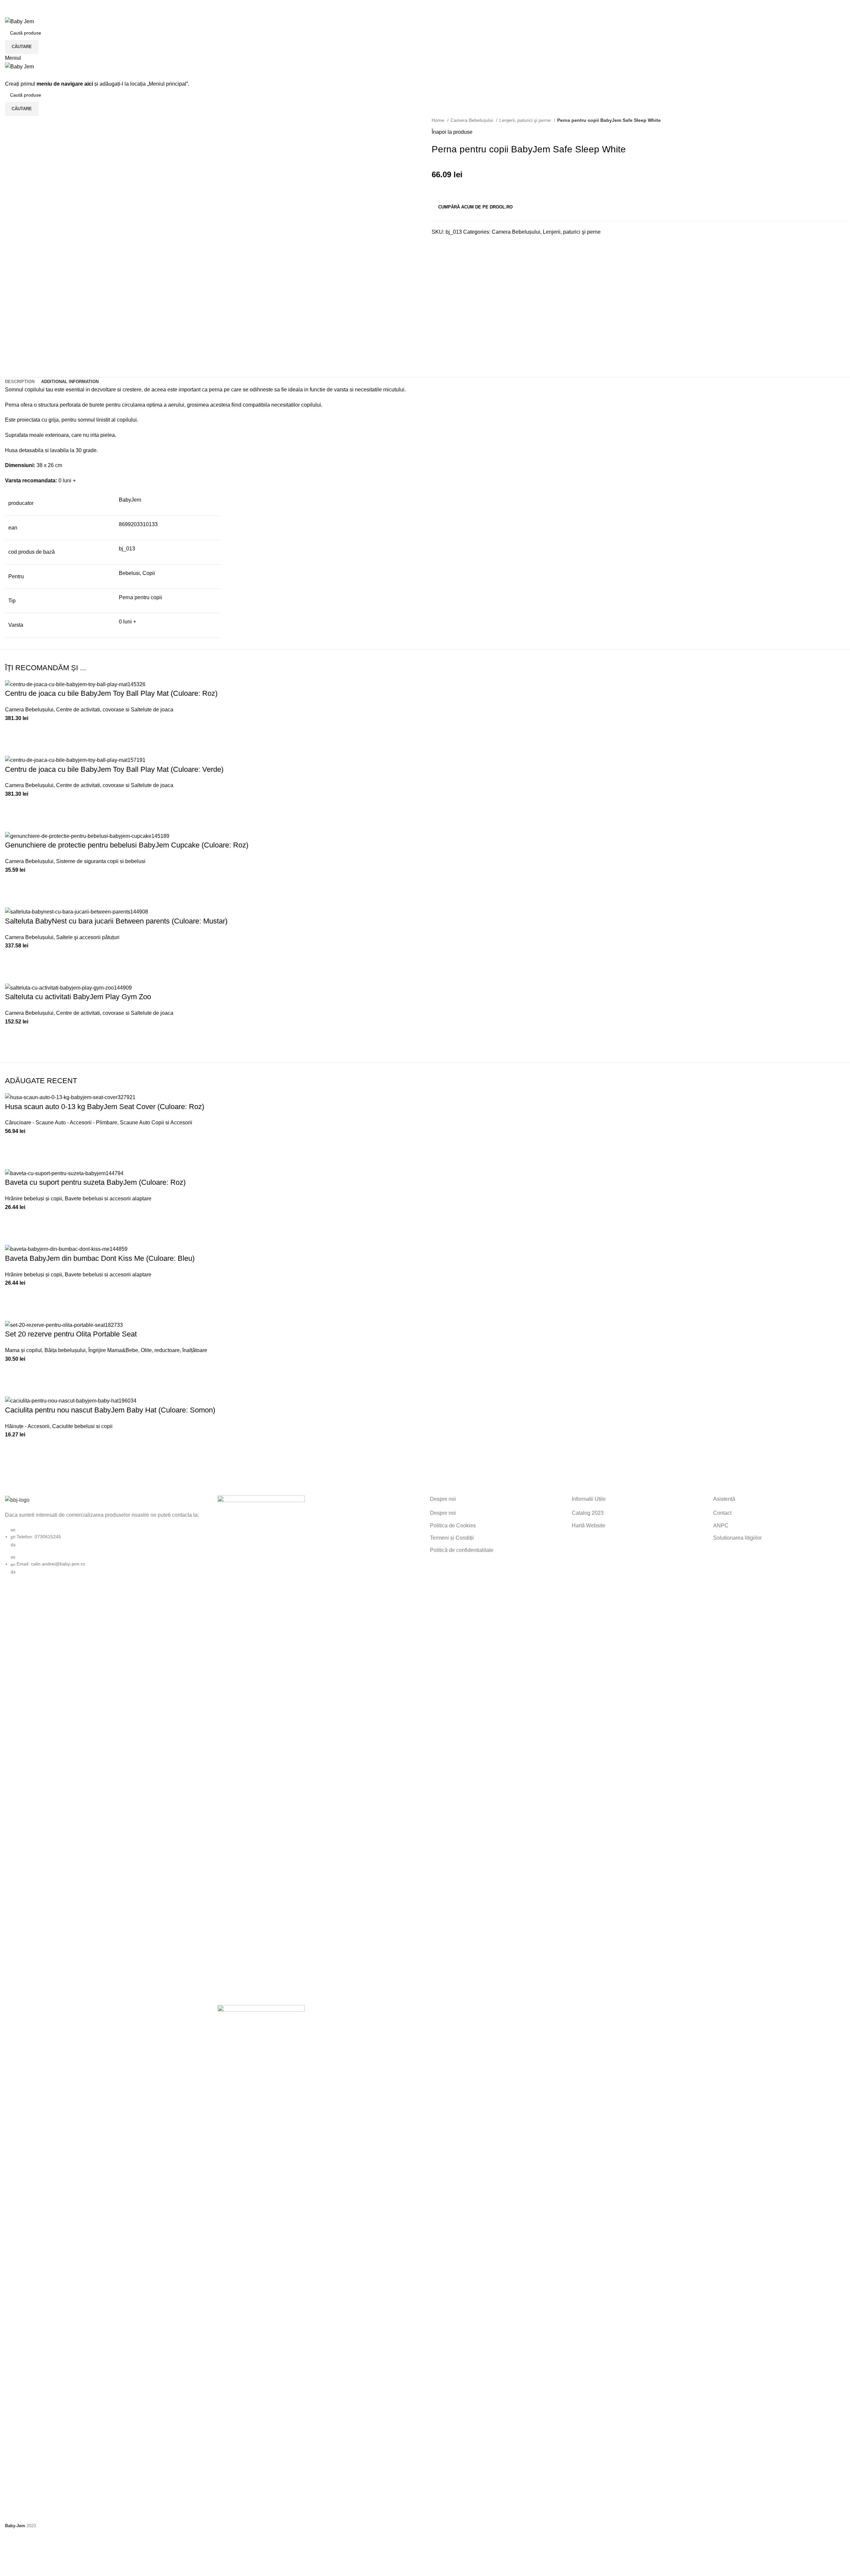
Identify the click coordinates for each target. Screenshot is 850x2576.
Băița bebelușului (65, 1350)
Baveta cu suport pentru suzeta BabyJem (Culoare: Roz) (95, 1182)
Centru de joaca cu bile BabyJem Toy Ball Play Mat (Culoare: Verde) (114, 769)
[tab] (20, 382)
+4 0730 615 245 (25, 4)
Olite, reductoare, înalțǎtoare (174, 1350)
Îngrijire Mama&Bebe (113, 1350)
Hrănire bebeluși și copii (34, 1199)
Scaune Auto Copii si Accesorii (156, 1123)
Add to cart (13, 731)
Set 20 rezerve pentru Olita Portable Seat (71, 1334)
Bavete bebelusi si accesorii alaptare (108, 1199)
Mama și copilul (23, 1350)
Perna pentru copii (140, 597)
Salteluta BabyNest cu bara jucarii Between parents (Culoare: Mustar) (116, 921)
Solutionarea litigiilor (737, 1538)
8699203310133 (138, 524)
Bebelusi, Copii (137, 573)
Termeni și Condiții (452, 1538)
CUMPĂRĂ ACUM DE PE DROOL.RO (475, 207)
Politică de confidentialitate (462, 1550)
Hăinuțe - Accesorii (27, 1426)
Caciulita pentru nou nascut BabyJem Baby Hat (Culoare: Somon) (110, 1410)
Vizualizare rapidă (13, 747)
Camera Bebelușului (472, 120)
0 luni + (127, 622)
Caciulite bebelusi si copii (82, 1426)
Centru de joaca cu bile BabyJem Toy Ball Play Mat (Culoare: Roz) (111, 693)
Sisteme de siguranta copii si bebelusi (101, 861)
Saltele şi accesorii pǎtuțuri (88, 937)
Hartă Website (589, 1526)
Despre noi (443, 1513)
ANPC (721, 1526)
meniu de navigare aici (65, 84)
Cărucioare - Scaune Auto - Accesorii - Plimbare (61, 1123)
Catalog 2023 (588, 1513)
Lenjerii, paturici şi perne (526, 120)
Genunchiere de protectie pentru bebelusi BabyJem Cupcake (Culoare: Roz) (127, 845)
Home (439, 120)
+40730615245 (23, 13)
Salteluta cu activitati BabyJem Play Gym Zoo (78, 997)
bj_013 (127, 549)
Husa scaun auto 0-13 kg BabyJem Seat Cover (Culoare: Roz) (105, 1107)
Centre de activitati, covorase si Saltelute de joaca (115, 710)
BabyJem (130, 500)
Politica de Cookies (453, 1526)
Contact (722, 1513)
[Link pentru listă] (106, 1536)
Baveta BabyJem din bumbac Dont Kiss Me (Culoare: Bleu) (100, 1258)
